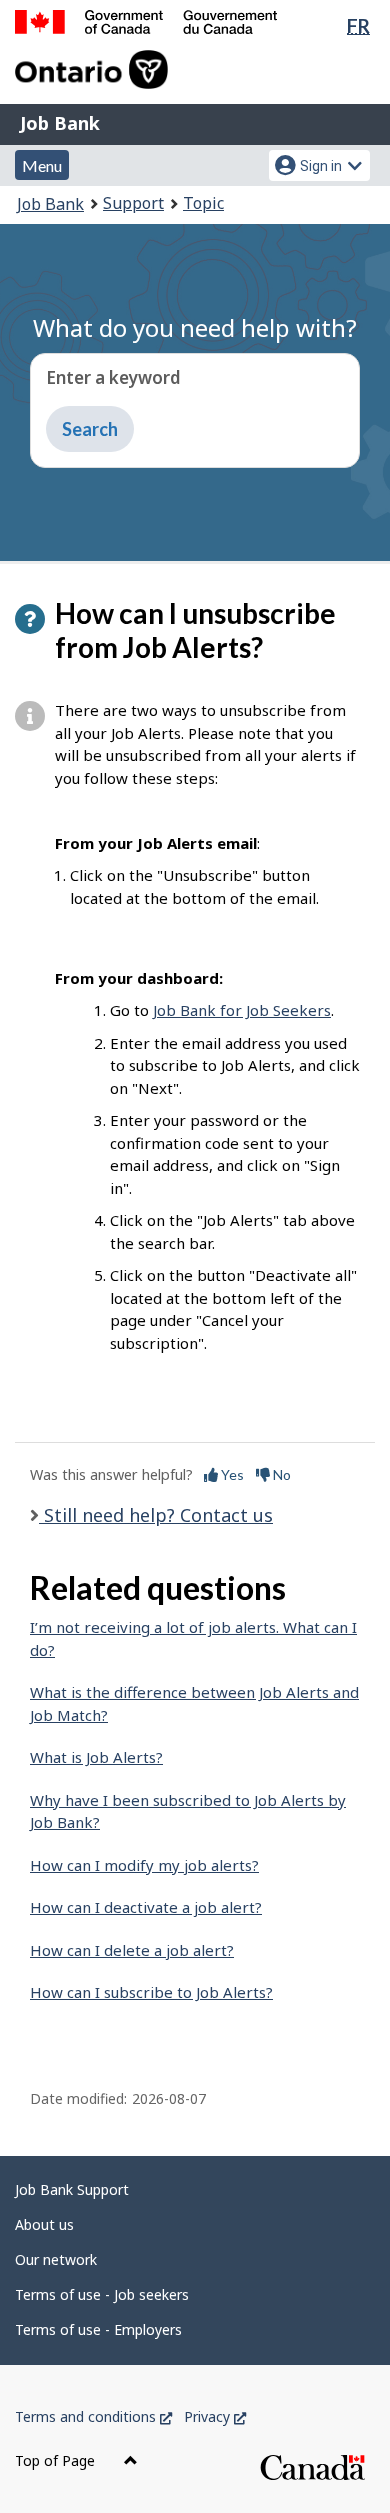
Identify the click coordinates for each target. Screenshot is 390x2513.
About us (44, 2224)
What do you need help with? (195, 327)
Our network (56, 2259)
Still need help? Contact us (156, 1515)
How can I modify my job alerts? (144, 1865)
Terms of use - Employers (98, 2329)
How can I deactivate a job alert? (146, 1907)
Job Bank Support (72, 2189)
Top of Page (57, 2460)
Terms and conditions (93, 2416)
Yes (231, 1474)
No (280, 1474)
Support (133, 203)
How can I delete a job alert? (132, 1950)
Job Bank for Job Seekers (242, 1010)
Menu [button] (42, 165)
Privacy (215, 2416)
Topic (203, 203)
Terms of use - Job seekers (102, 2294)
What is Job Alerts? (96, 1757)
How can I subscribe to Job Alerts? (151, 1992)
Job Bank (60, 123)
